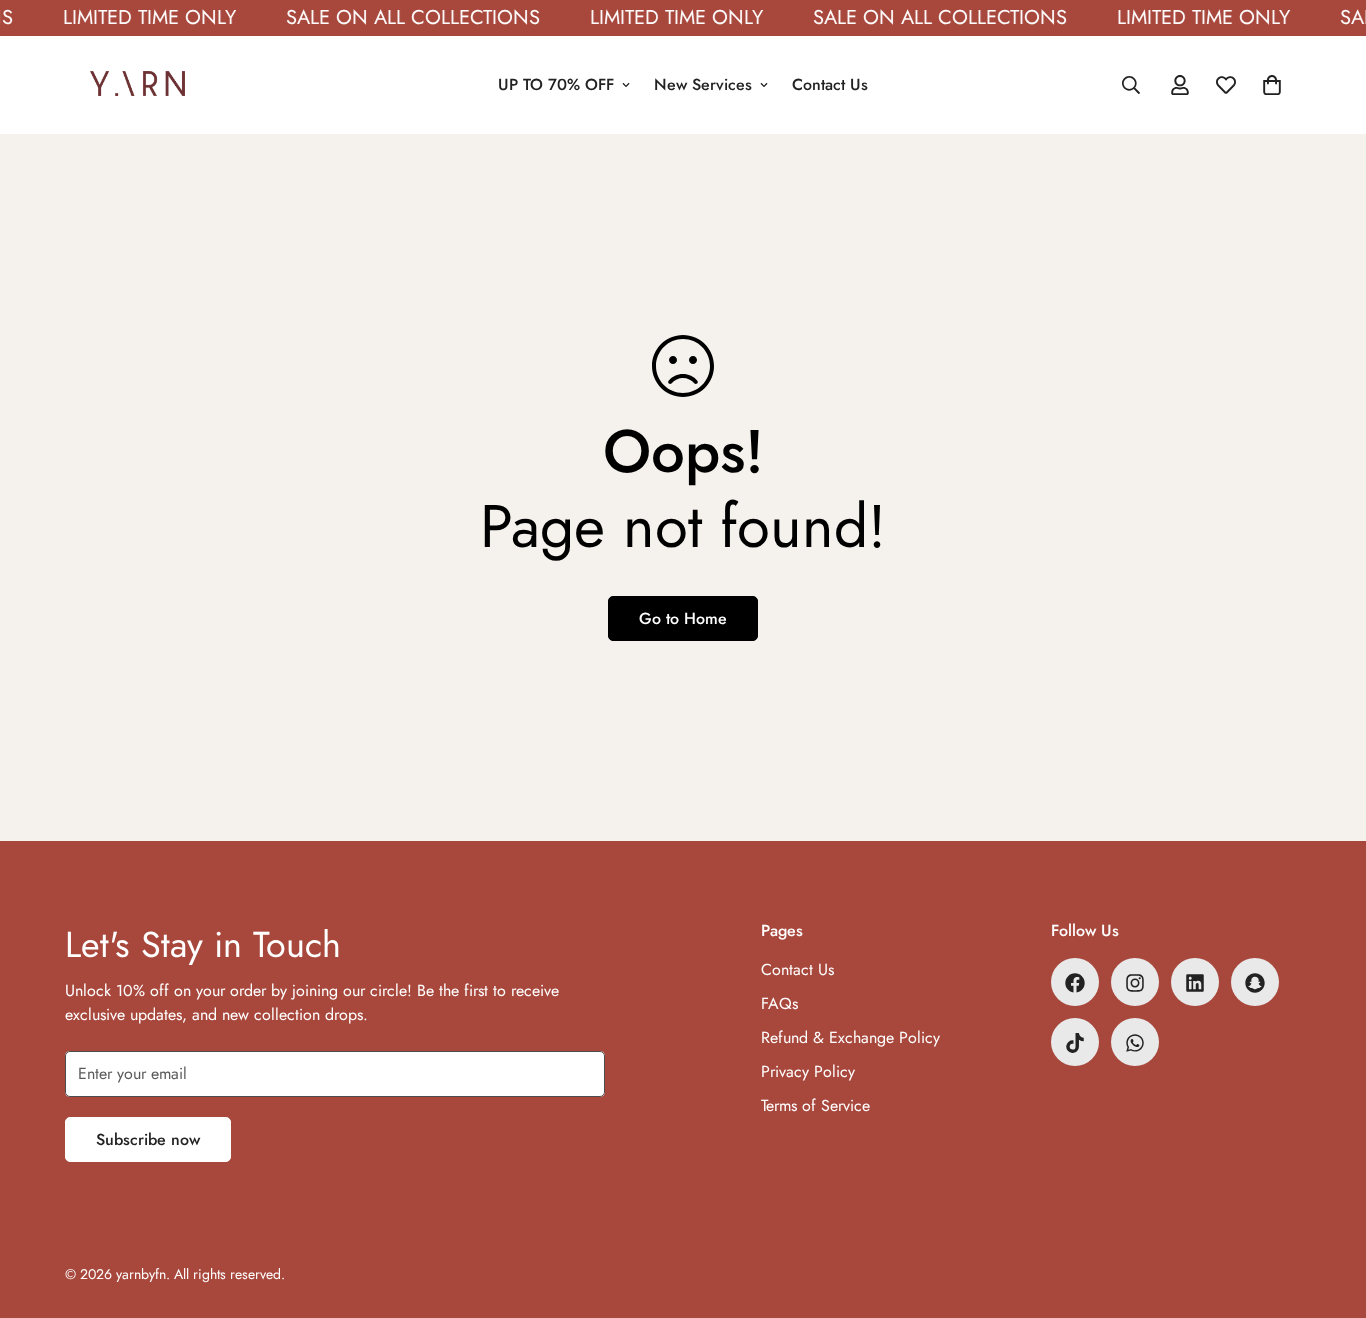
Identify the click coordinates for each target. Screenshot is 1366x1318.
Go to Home (683, 618)
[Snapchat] (1255, 983)
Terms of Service (815, 1106)
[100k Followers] (1135, 983)
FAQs (779, 1004)
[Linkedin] (1195, 983)
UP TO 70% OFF (556, 84)
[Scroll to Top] (1327, 1209)
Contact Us (830, 84)
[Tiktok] (1075, 1043)
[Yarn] (137, 85)
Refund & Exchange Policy (850, 1038)
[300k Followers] (1075, 983)
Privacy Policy (808, 1072)
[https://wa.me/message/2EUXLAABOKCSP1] (1135, 1043)
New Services (703, 84)
